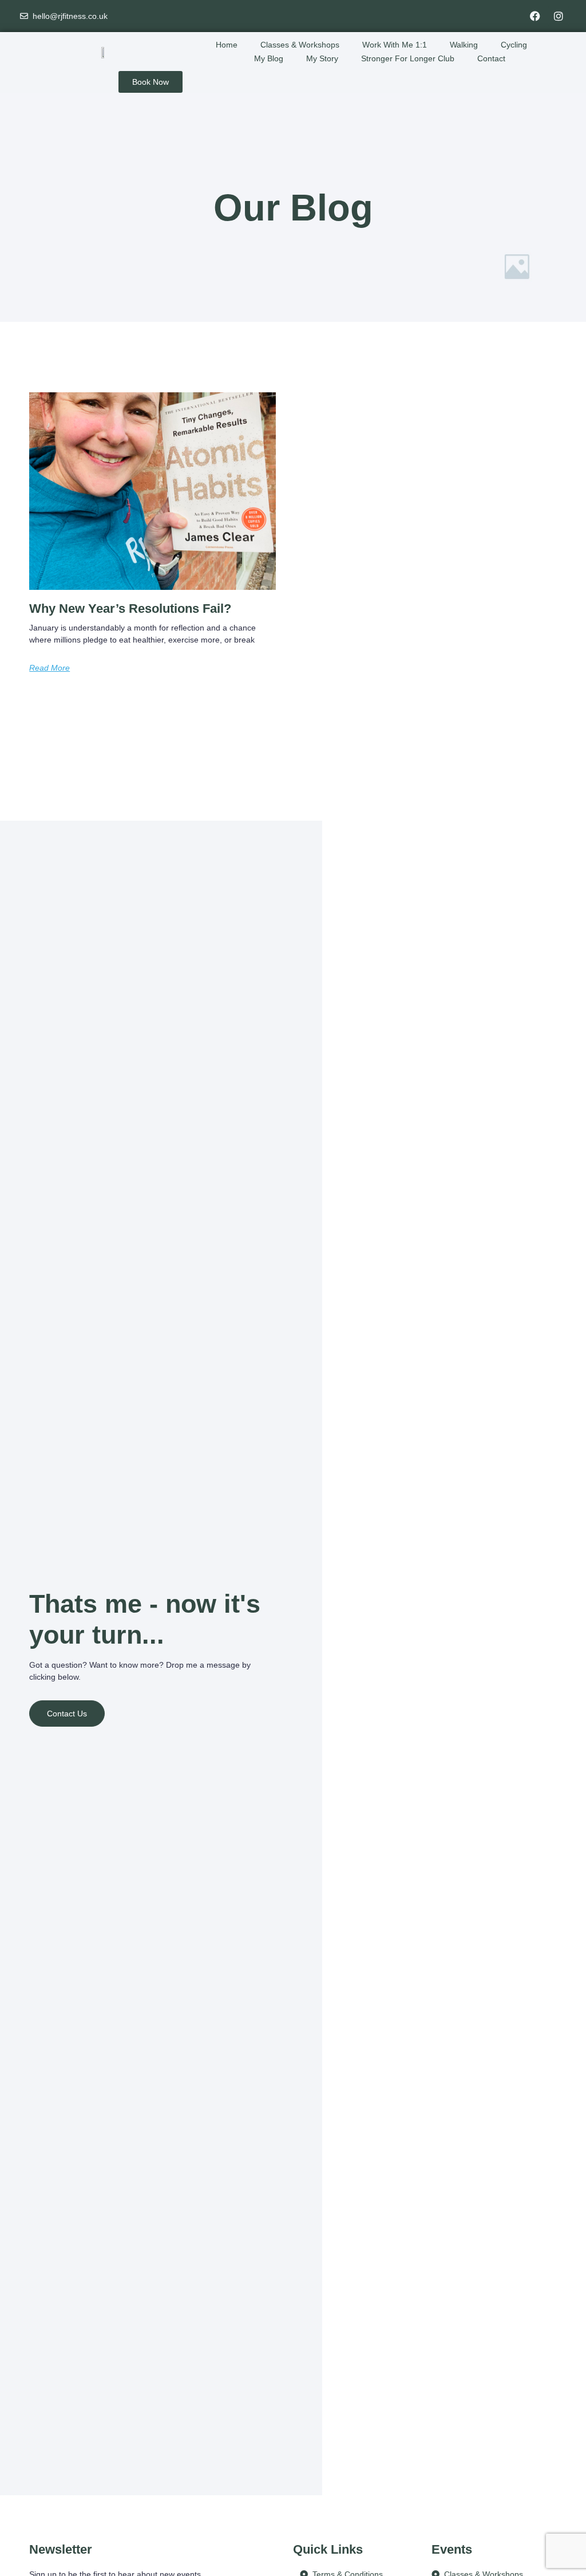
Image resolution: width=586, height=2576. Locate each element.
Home (227, 45)
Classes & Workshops (300, 45)
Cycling (514, 45)
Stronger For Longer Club (408, 58)
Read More (50, 668)
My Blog (269, 58)
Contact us (67, 1714)
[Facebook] (535, 16)
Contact (491, 58)
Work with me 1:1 (395, 45)
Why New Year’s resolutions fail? (130, 608)
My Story (322, 58)
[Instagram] (559, 16)
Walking (464, 45)
